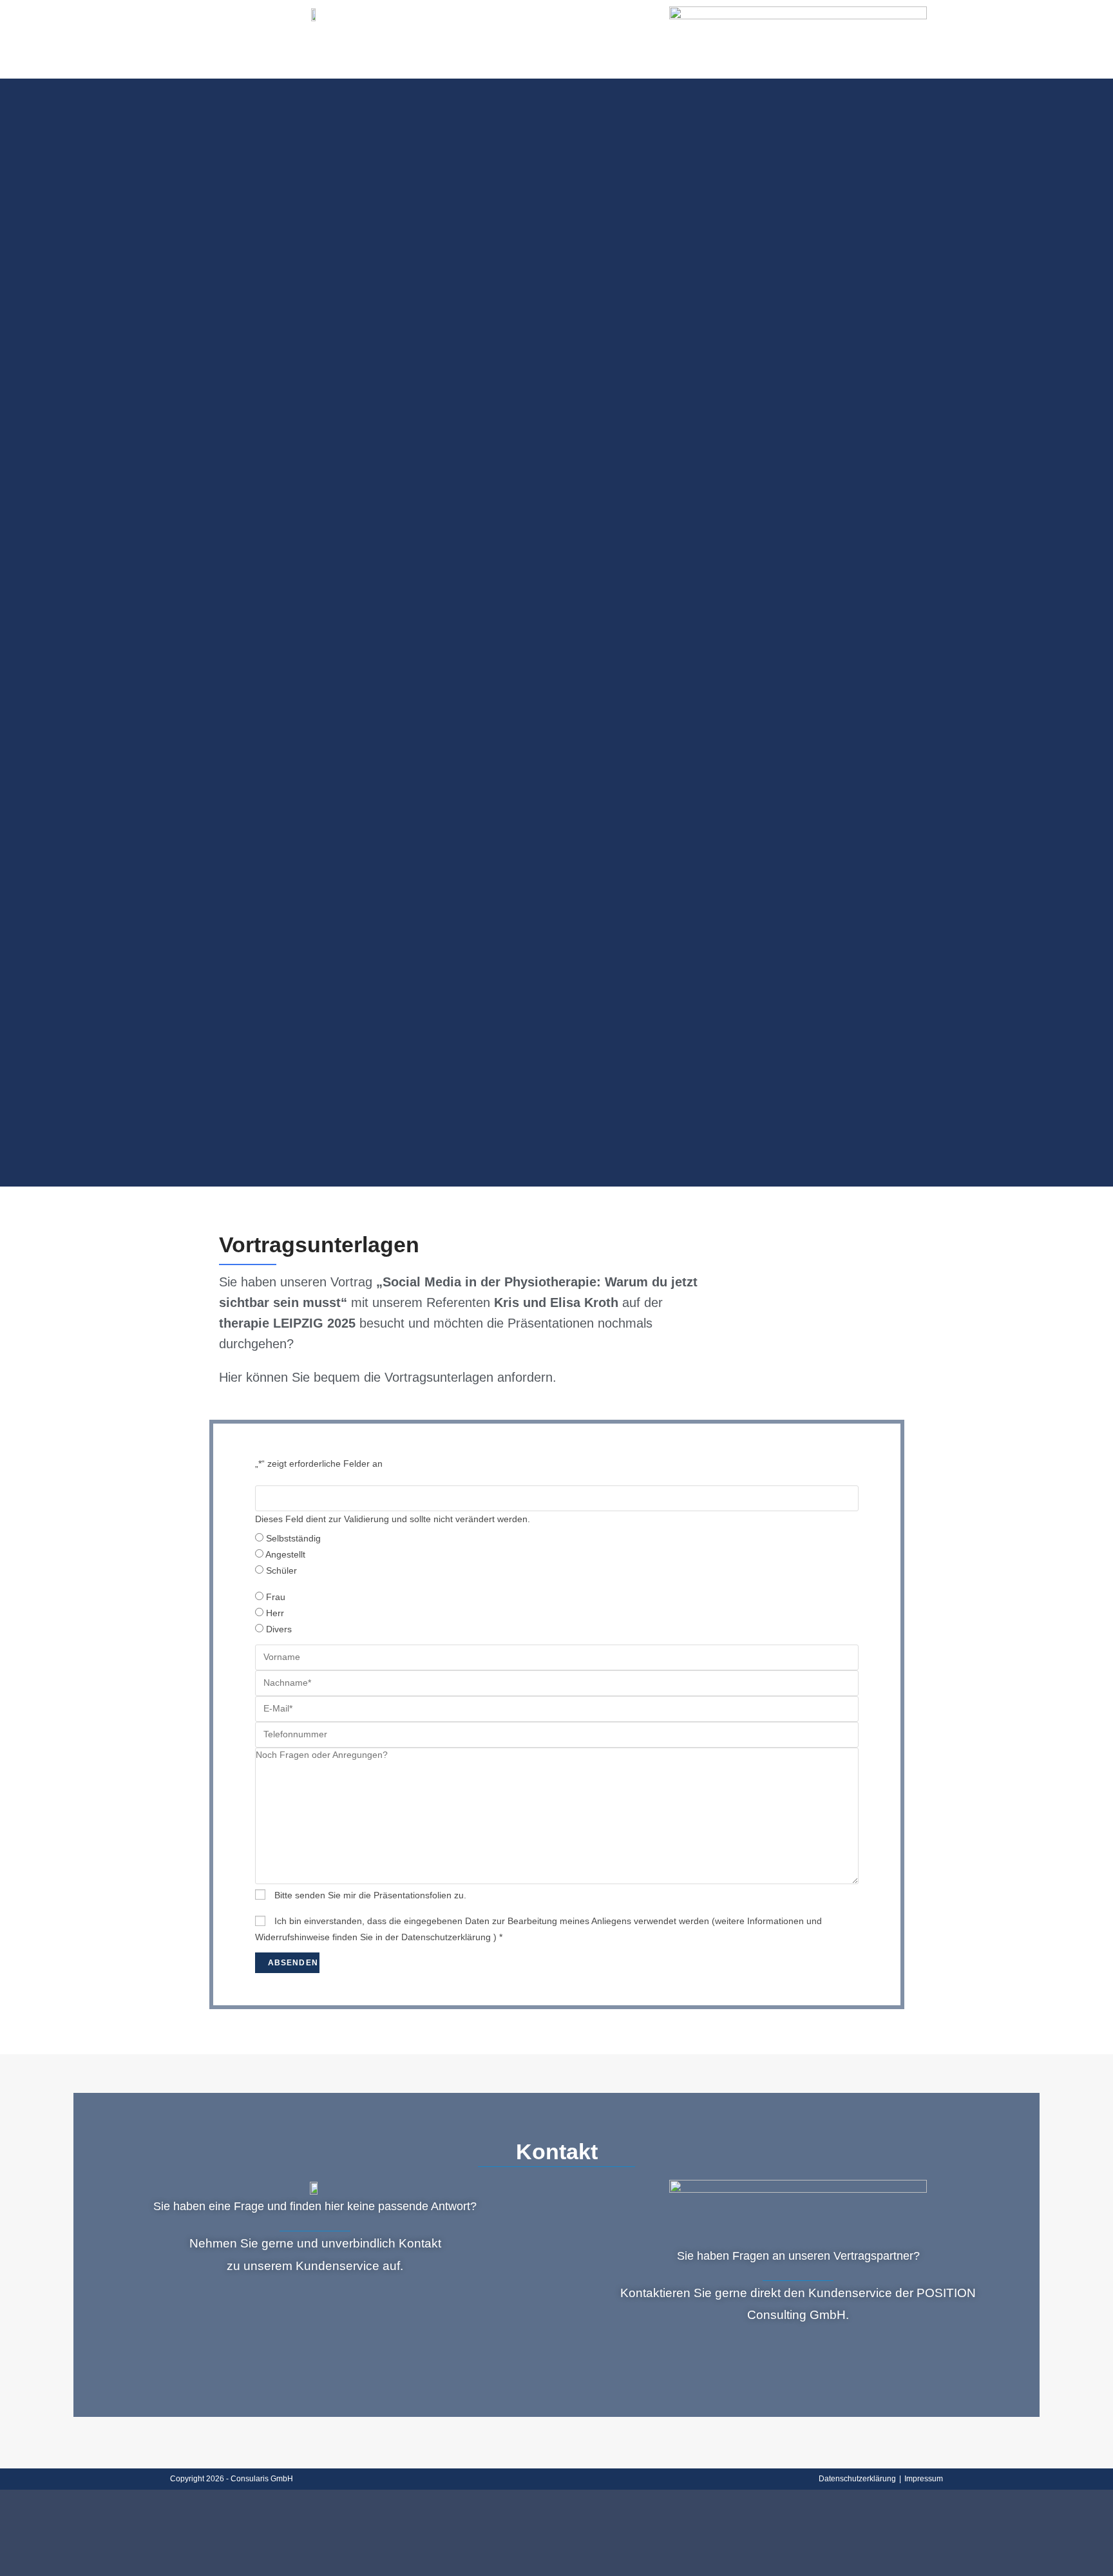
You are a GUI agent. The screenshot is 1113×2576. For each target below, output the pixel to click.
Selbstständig (293, 1538)
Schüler (281, 1570)
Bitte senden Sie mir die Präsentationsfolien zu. (370, 1895)
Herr (275, 1613)
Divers (279, 1629)
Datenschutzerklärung (857, 2479)
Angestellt (285, 1554)
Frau (276, 1597)
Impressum (924, 2479)
